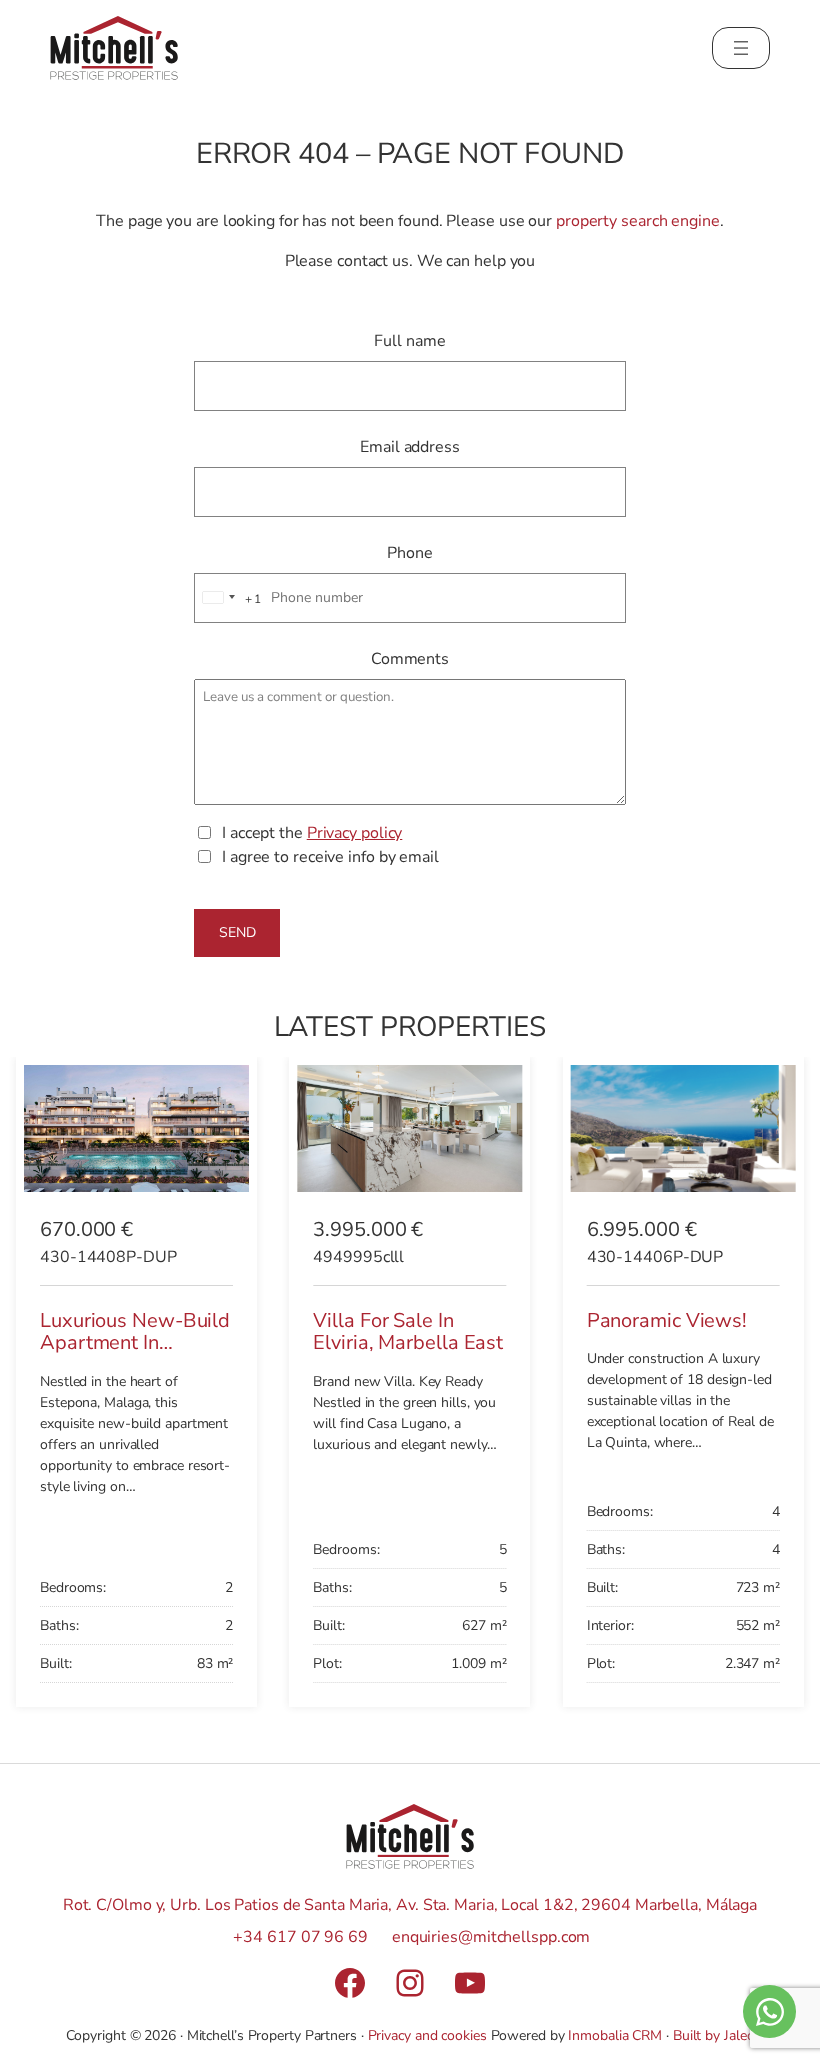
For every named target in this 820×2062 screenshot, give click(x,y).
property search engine (638, 221)
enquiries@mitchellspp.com (491, 1937)
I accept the (312, 833)
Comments (410, 659)
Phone (410, 553)
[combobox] (229, 599)
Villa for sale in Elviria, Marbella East (408, 1332)
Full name (409, 341)
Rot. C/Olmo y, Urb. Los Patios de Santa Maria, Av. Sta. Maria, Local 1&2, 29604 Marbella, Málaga (410, 1905)
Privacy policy (355, 833)
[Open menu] (741, 48)
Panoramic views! (667, 1320)
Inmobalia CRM (615, 2035)
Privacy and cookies (427, 2035)
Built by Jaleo (714, 2035)
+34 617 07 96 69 (300, 1937)
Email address (410, 447)
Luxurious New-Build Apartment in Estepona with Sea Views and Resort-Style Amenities (135, 1365)
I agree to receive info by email (330, 857)
